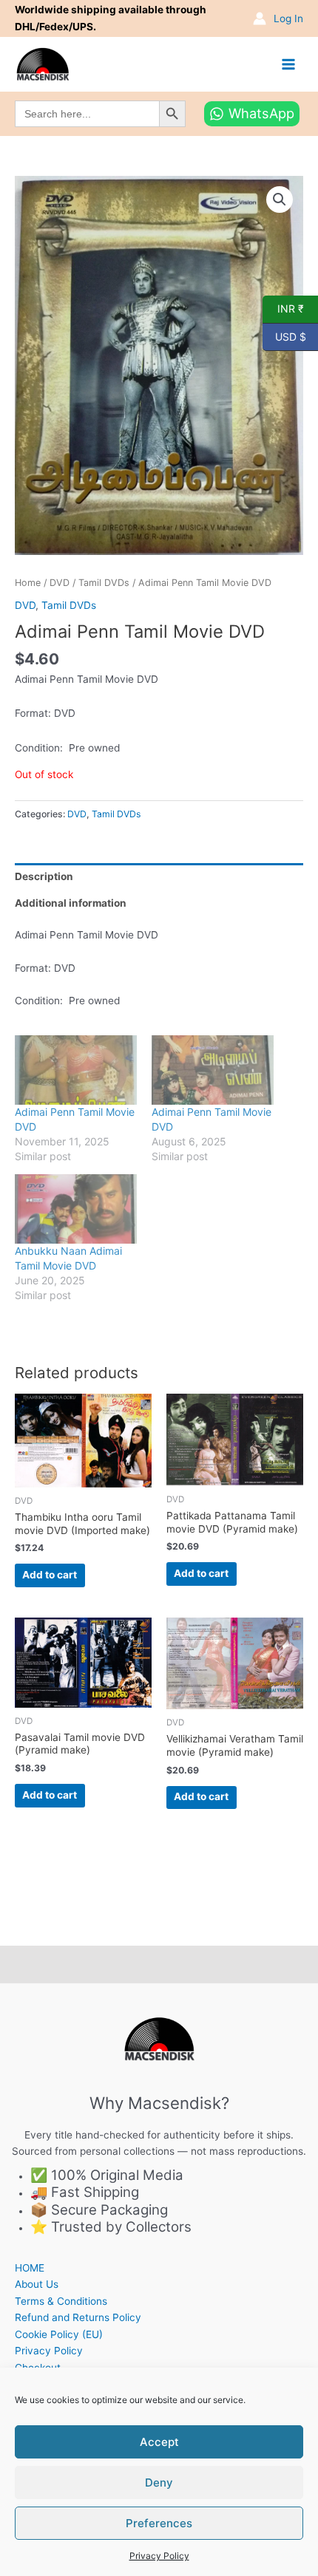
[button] (280, 200)
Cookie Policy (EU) (59, 2334)
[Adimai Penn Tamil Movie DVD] (76, 1070)
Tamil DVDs (104, 583)
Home (28, 583)
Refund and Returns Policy (78, 2317)
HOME (30, 2268)
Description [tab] (44, 876)
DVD (60, 583)
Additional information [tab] (71, 903)
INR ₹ (283, 308)
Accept (159, 2442)
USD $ (284, 335)
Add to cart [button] (50, 1575)
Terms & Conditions (61, 2301)
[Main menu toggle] (289, 64)
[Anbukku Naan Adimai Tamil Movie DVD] (76, 1209)
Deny (159, 2483)
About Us (37, 2284)
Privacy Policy (159, 2556)
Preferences (159, 2523)
